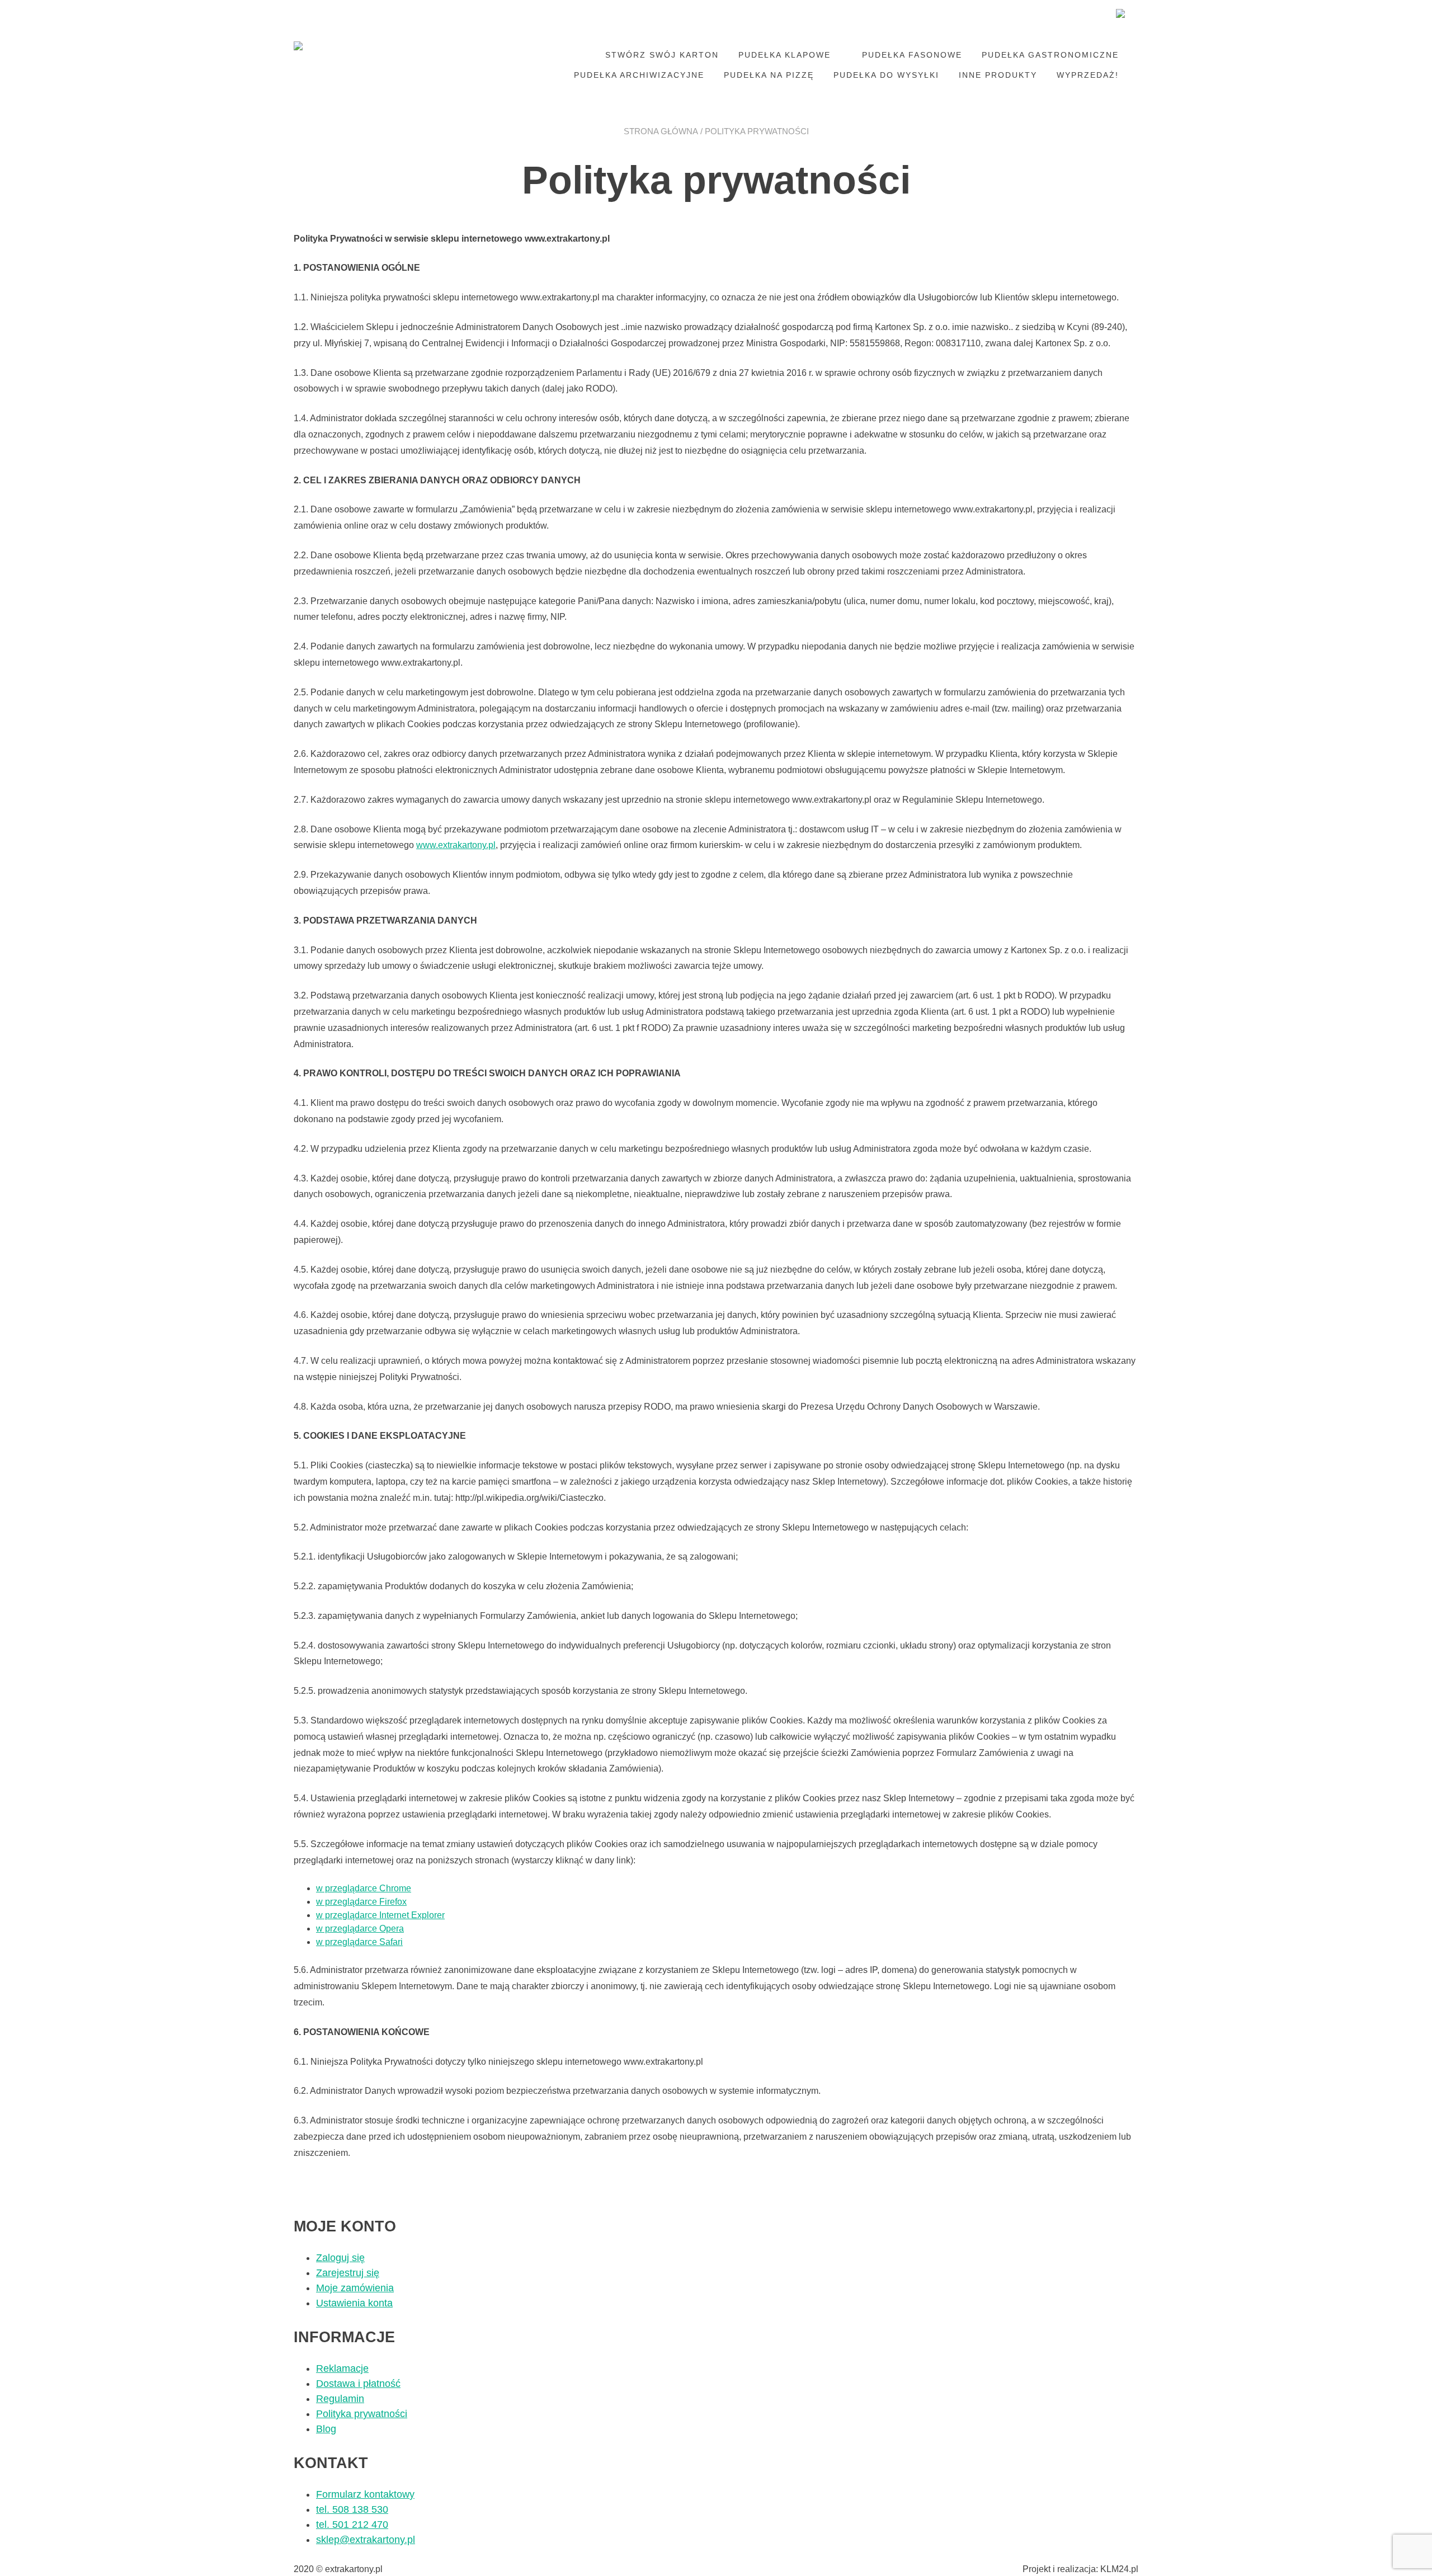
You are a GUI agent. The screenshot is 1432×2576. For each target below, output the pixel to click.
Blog (326, 2429)
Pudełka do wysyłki (886, 75)
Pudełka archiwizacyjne (639, 75)
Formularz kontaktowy (365, 2494)
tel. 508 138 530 (352, 2509)
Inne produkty (998, 75)
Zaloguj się (340, 2258)
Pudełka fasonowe (912, 55)
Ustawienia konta (354, 2303)
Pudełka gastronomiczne (1050, 55)
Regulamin (340, 2399)
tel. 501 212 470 (352, 2525)
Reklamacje (342, 2368)
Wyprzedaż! (1088, 75)
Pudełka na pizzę (769, 75)
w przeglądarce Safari (359, 1942)
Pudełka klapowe (785, 55)
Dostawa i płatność (358, 2384)
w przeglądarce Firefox (361, 1902)
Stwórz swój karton (662, 55)
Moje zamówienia (355, 2288)
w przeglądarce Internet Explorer (380, 1915)
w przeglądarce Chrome (364, 1888)
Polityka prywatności (362, 2414)
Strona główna (661, 131)
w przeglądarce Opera (360, 1929)
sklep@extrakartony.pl (366, 2540)
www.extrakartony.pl (456, 845)
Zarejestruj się (348, 2273)
